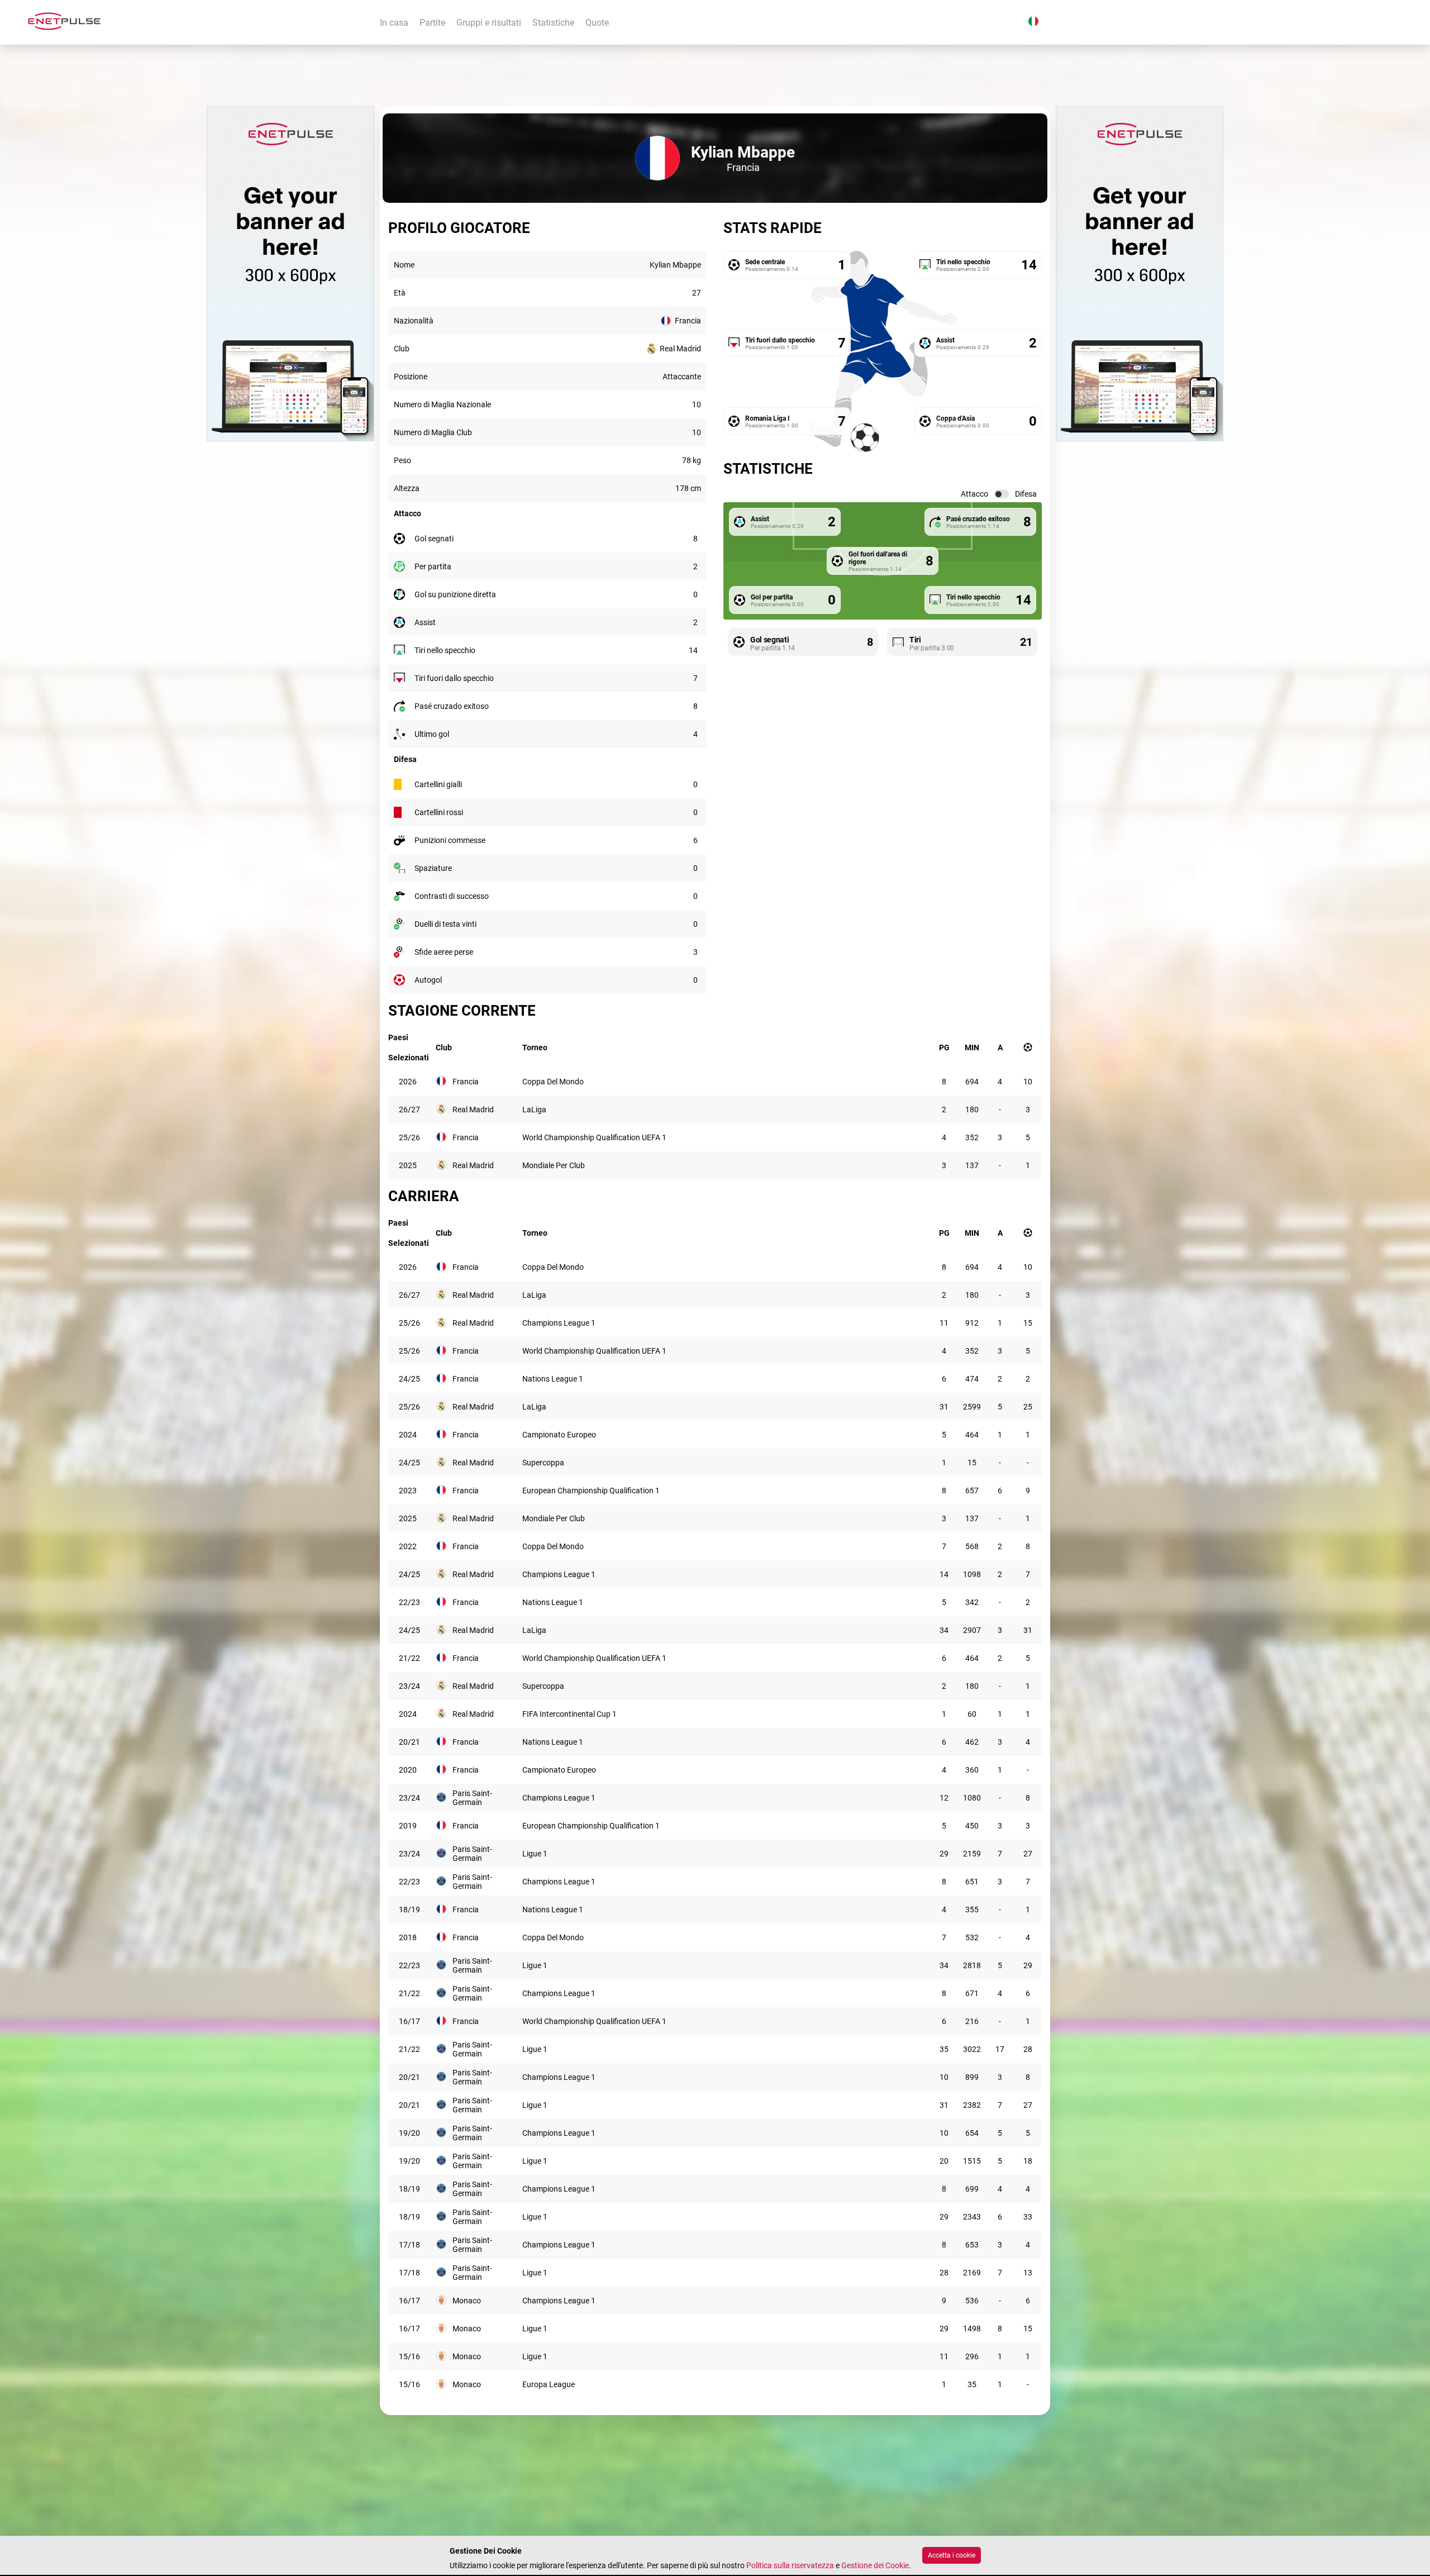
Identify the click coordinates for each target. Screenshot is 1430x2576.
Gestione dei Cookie (875, 2565)
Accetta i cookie (952, 2555)
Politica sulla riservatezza (790, 2565)
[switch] (1002, 494)
